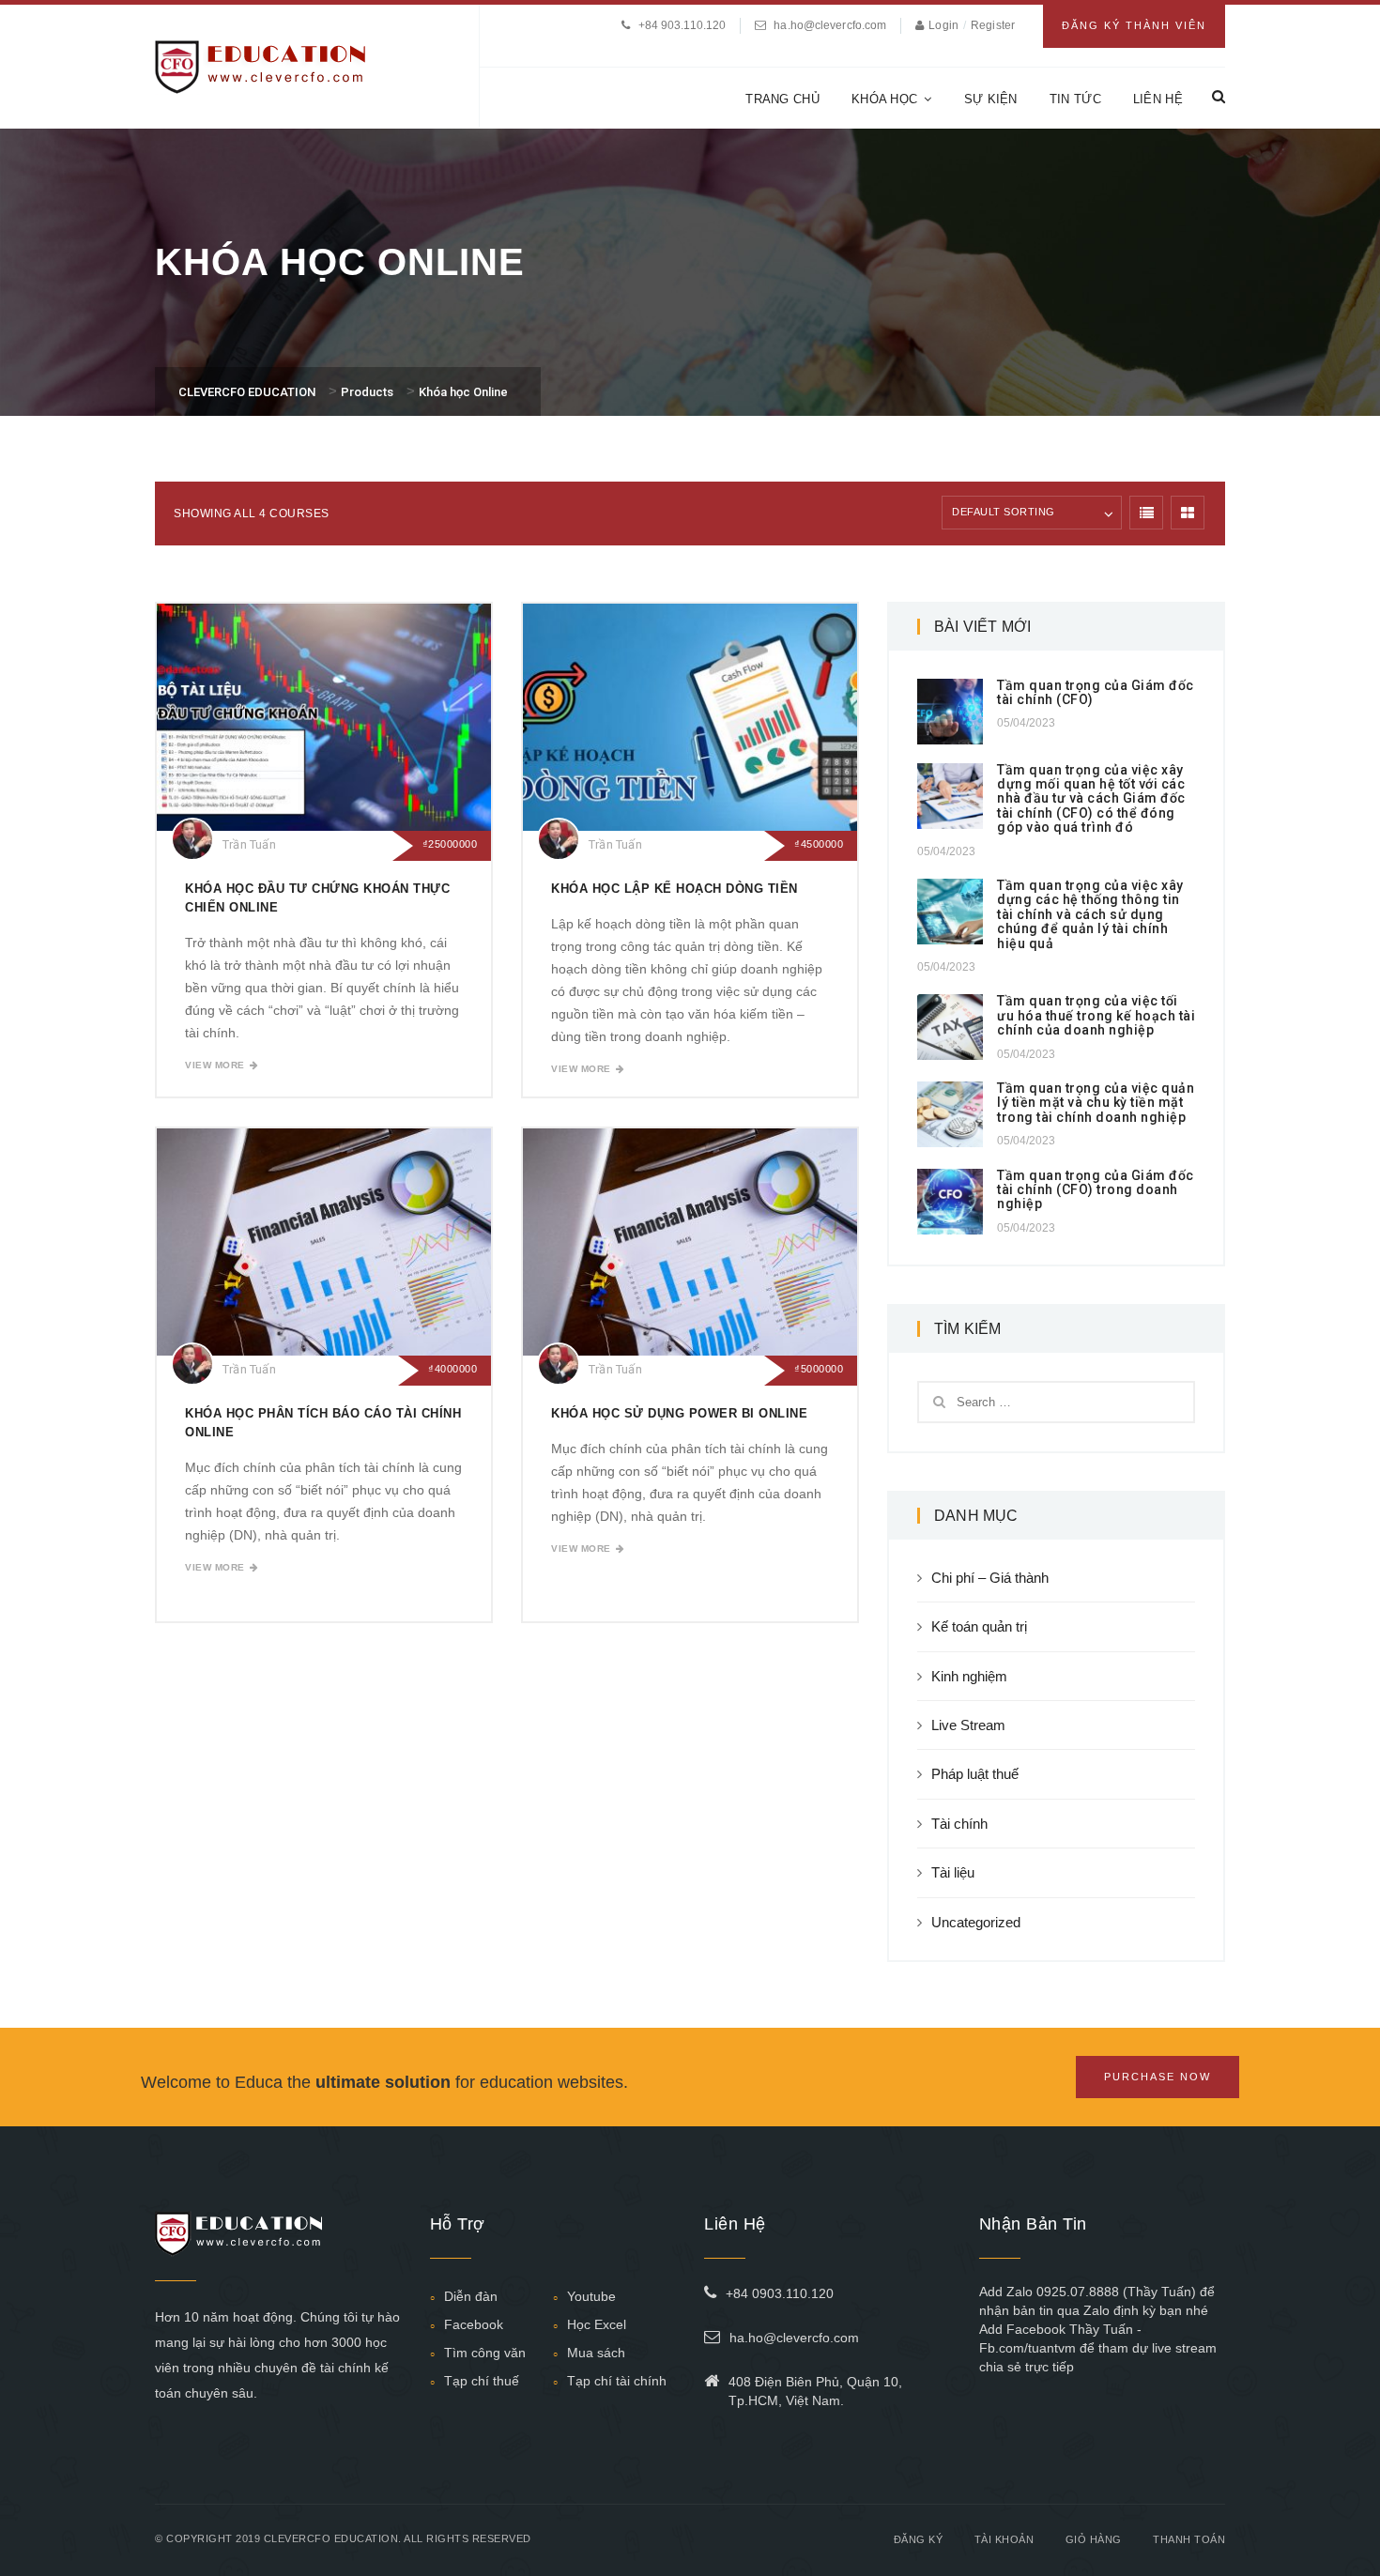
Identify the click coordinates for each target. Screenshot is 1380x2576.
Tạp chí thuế (482, 2381)
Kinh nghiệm (969, 1676)
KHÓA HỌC (884, 99)
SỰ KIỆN (991, 99)
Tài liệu (953, 1872)
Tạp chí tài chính (617, 2381)
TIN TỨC (1075, 99)
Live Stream (968, 1725)
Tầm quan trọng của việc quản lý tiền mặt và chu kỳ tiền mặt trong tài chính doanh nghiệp (1096, 1103)
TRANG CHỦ (782, 99)
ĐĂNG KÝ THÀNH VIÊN (1134, 25)
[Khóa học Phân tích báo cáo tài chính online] (324, 1242)
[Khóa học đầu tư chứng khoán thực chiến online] (324, 717)
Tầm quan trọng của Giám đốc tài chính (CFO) (1096, 692)
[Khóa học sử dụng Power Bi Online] (690, 1242)
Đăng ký (919, 2539)
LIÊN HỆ (1158, 99)
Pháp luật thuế (975, 1774)
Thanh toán (1189, 2539)
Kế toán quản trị (979, 1626)
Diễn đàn (471, 2296)
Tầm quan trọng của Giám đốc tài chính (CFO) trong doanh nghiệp (1096, 1190)
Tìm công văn (485, 2353)
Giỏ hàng (1094, 2539)
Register (993, 25)
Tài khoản (1004, 2539)
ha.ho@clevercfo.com (830, 25)
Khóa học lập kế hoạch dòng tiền (675, 889)
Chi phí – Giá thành (990, 1578)
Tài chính (959, 1824)
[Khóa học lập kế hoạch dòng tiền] (690, 717)
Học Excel (597, 2324)
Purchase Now (1158, 2077)
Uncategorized (976, 1922)
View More (215, 1065)
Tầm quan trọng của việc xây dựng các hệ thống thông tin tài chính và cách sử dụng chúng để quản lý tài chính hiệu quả (1090, 914)
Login (945, 25)
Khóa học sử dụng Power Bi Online (679, 1413)
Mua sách (596, 2353)
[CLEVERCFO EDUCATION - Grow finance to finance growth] (261, 65)
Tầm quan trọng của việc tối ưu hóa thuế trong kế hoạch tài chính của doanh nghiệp (1096, 1015)
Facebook (474, 2324)
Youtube (591, 2296)
